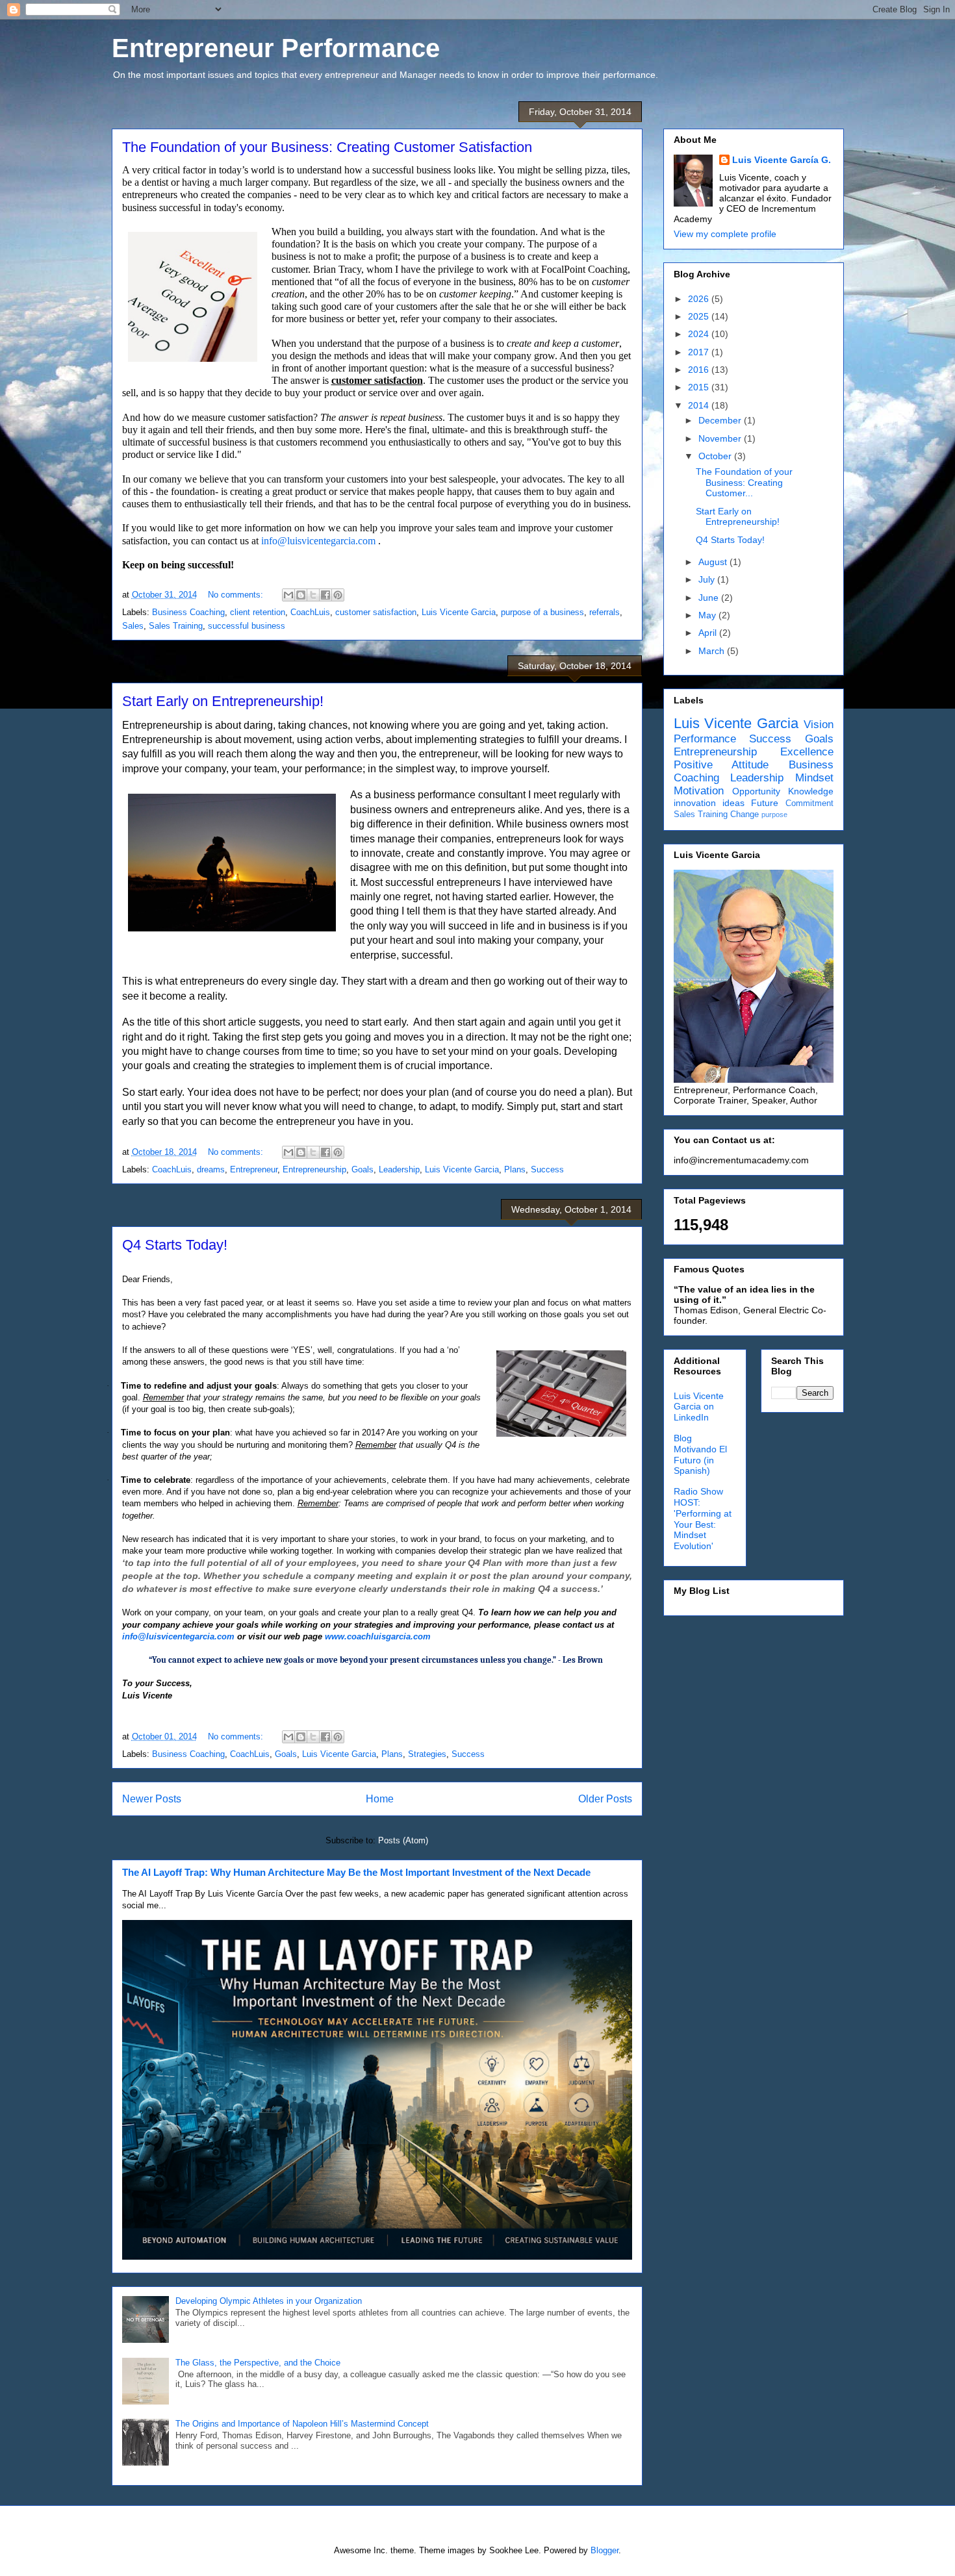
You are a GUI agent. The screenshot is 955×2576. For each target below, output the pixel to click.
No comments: (237, 595)
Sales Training (176, 626)
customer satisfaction (376, 612)
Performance (705, 739)
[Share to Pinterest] (338, 595)
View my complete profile (725, 234)
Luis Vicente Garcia (459, 612)
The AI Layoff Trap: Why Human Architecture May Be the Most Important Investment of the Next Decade (356, 1872)
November (721, 438)
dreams (211, 1169)
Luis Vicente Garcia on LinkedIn (699, 1407)
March (713, 651)
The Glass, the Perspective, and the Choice (258, 2363)
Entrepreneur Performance (276, 48)
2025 (700, 316)
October (716, 456)
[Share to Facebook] (325, 595)
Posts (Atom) (403, 1840)
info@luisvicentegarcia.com (318, 541)
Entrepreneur (254, 1169)
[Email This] (288, 595)
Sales (133, 626)
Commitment (809, 803)
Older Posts (605, 1799)
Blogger (605, 2550)
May (708, 615)
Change (745, 814)
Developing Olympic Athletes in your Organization (269, 2301)
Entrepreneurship (314, 1169)
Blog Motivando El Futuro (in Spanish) (700, 1454)
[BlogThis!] (301, 595)
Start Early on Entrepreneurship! (223, 701)
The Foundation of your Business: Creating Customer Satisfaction (327, 147)
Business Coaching (188, 612)
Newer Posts (152, 1799)
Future (765, 803)
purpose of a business (542, 612)
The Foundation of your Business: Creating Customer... (744, 483)
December (721, 420)
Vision (819, 725)
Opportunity (756, 791)
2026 (700, 299)
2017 (700, 352)
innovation (695, 803)
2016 (700, 370)
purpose (774, 814)
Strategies (427, 1754)
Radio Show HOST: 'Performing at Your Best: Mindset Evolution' (703, 1519)
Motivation (699, 791)
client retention (258, 612)
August (714, 562)
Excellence (807, 752)
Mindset (814, 778)
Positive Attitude (721, 765)
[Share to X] (313, 595)
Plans (515, 1169)
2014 (700, 405)
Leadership (399, 1169)
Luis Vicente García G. (782, 160)
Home (380, 1799)
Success (547, 1169)
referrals (605, 612)
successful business (247, 626)
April (709, 633)
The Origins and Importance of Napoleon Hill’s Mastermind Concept (302, 2424)
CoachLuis (310, 612)
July (708, 579)
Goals (363, 1169)
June (710, 598)
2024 (700, 334)
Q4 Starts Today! (175, 1245)
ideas (733, 803)
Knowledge (811, 791)
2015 (700, 387)
